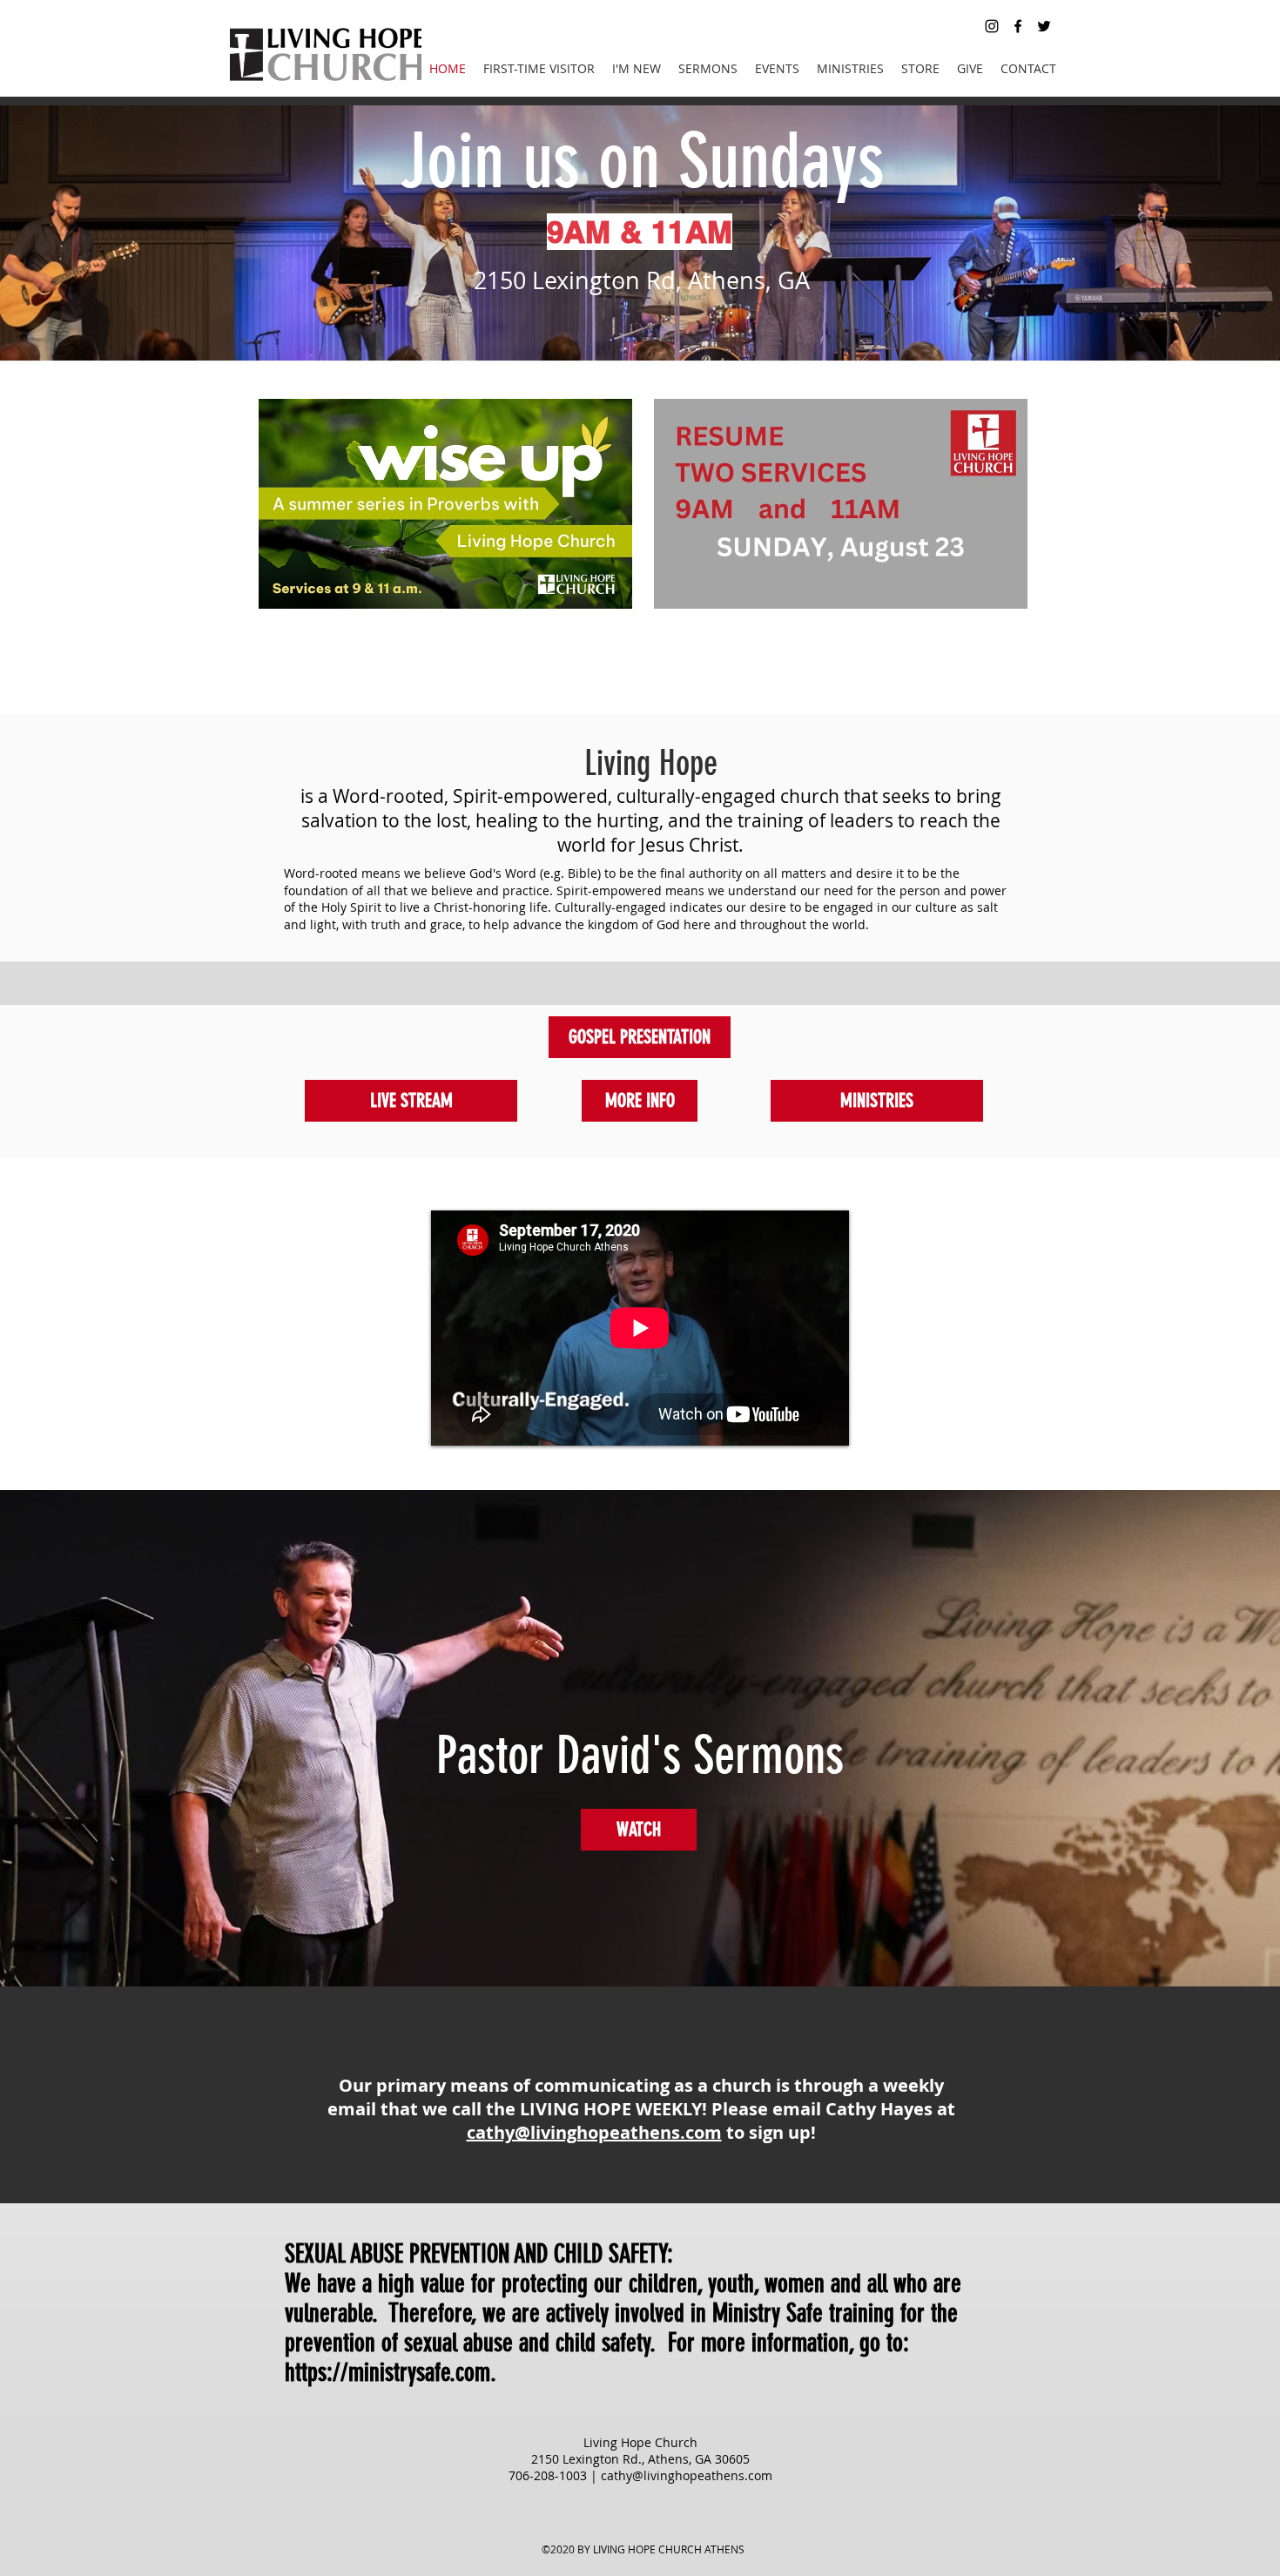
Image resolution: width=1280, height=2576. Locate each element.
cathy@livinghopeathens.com (594, 2132)
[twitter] (1044, 26)
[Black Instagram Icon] (992, 26)
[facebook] (1018, 26)
